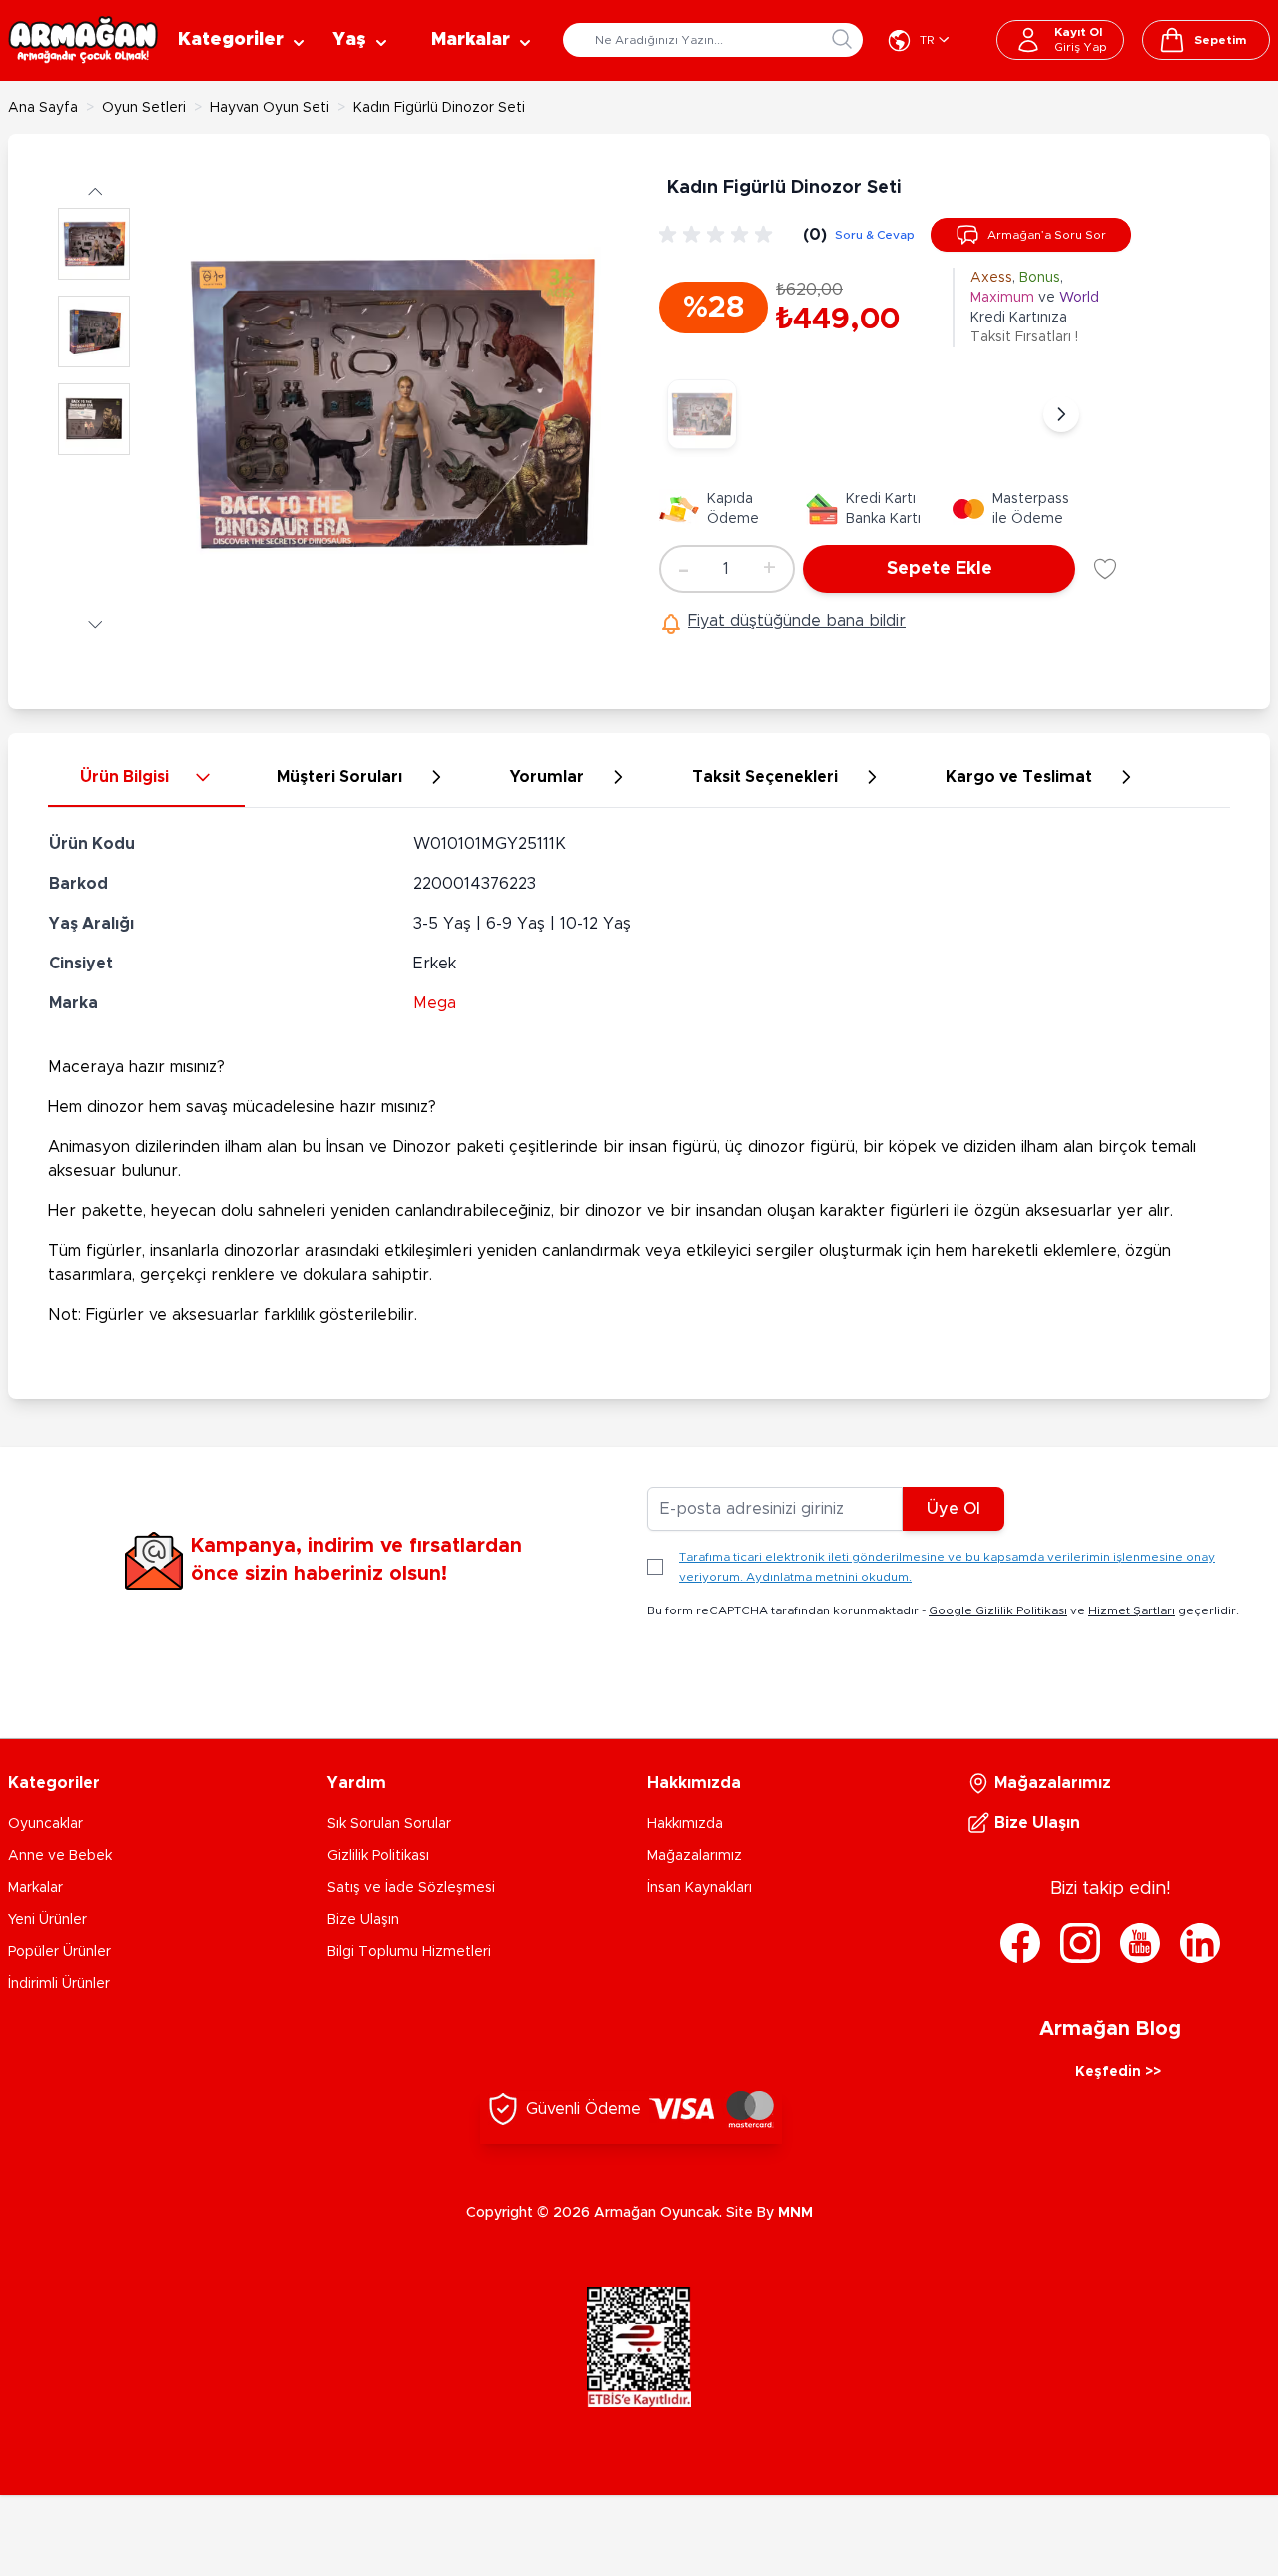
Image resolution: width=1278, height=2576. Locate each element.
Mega (435, 1003)
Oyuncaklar (45, 1824)
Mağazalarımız (694, 1856)
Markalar (35, 1888)
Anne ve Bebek (60, 1856)
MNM (795, 2213)
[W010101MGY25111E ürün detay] (702, 414)
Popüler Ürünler (59, 1952)
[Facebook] (1020, 1943)
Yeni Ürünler (47, 1920)
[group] (719, 235)
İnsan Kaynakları (699, 1888)
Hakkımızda (685, 1824)
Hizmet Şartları (1132, 1610)
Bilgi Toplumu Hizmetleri (409, 1952)
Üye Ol (954, 1509)
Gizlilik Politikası (378, 1856)
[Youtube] (1140, 1943)
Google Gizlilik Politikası (998, 1610)
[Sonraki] (1061, 414)
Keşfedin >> (1118, 2072)
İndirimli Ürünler (59, 1984)
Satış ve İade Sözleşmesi (411, 1888)
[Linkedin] (1200, 1943)
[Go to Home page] (83, 40)
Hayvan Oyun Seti (270, 108)
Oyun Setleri (144, 108)
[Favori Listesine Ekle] (1105, 569)
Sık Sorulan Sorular (389, 1824)
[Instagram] (1080, 1943)
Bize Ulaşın (363, 1920)
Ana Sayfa (43, 108)
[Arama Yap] (842, 39)
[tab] (146, 778)
